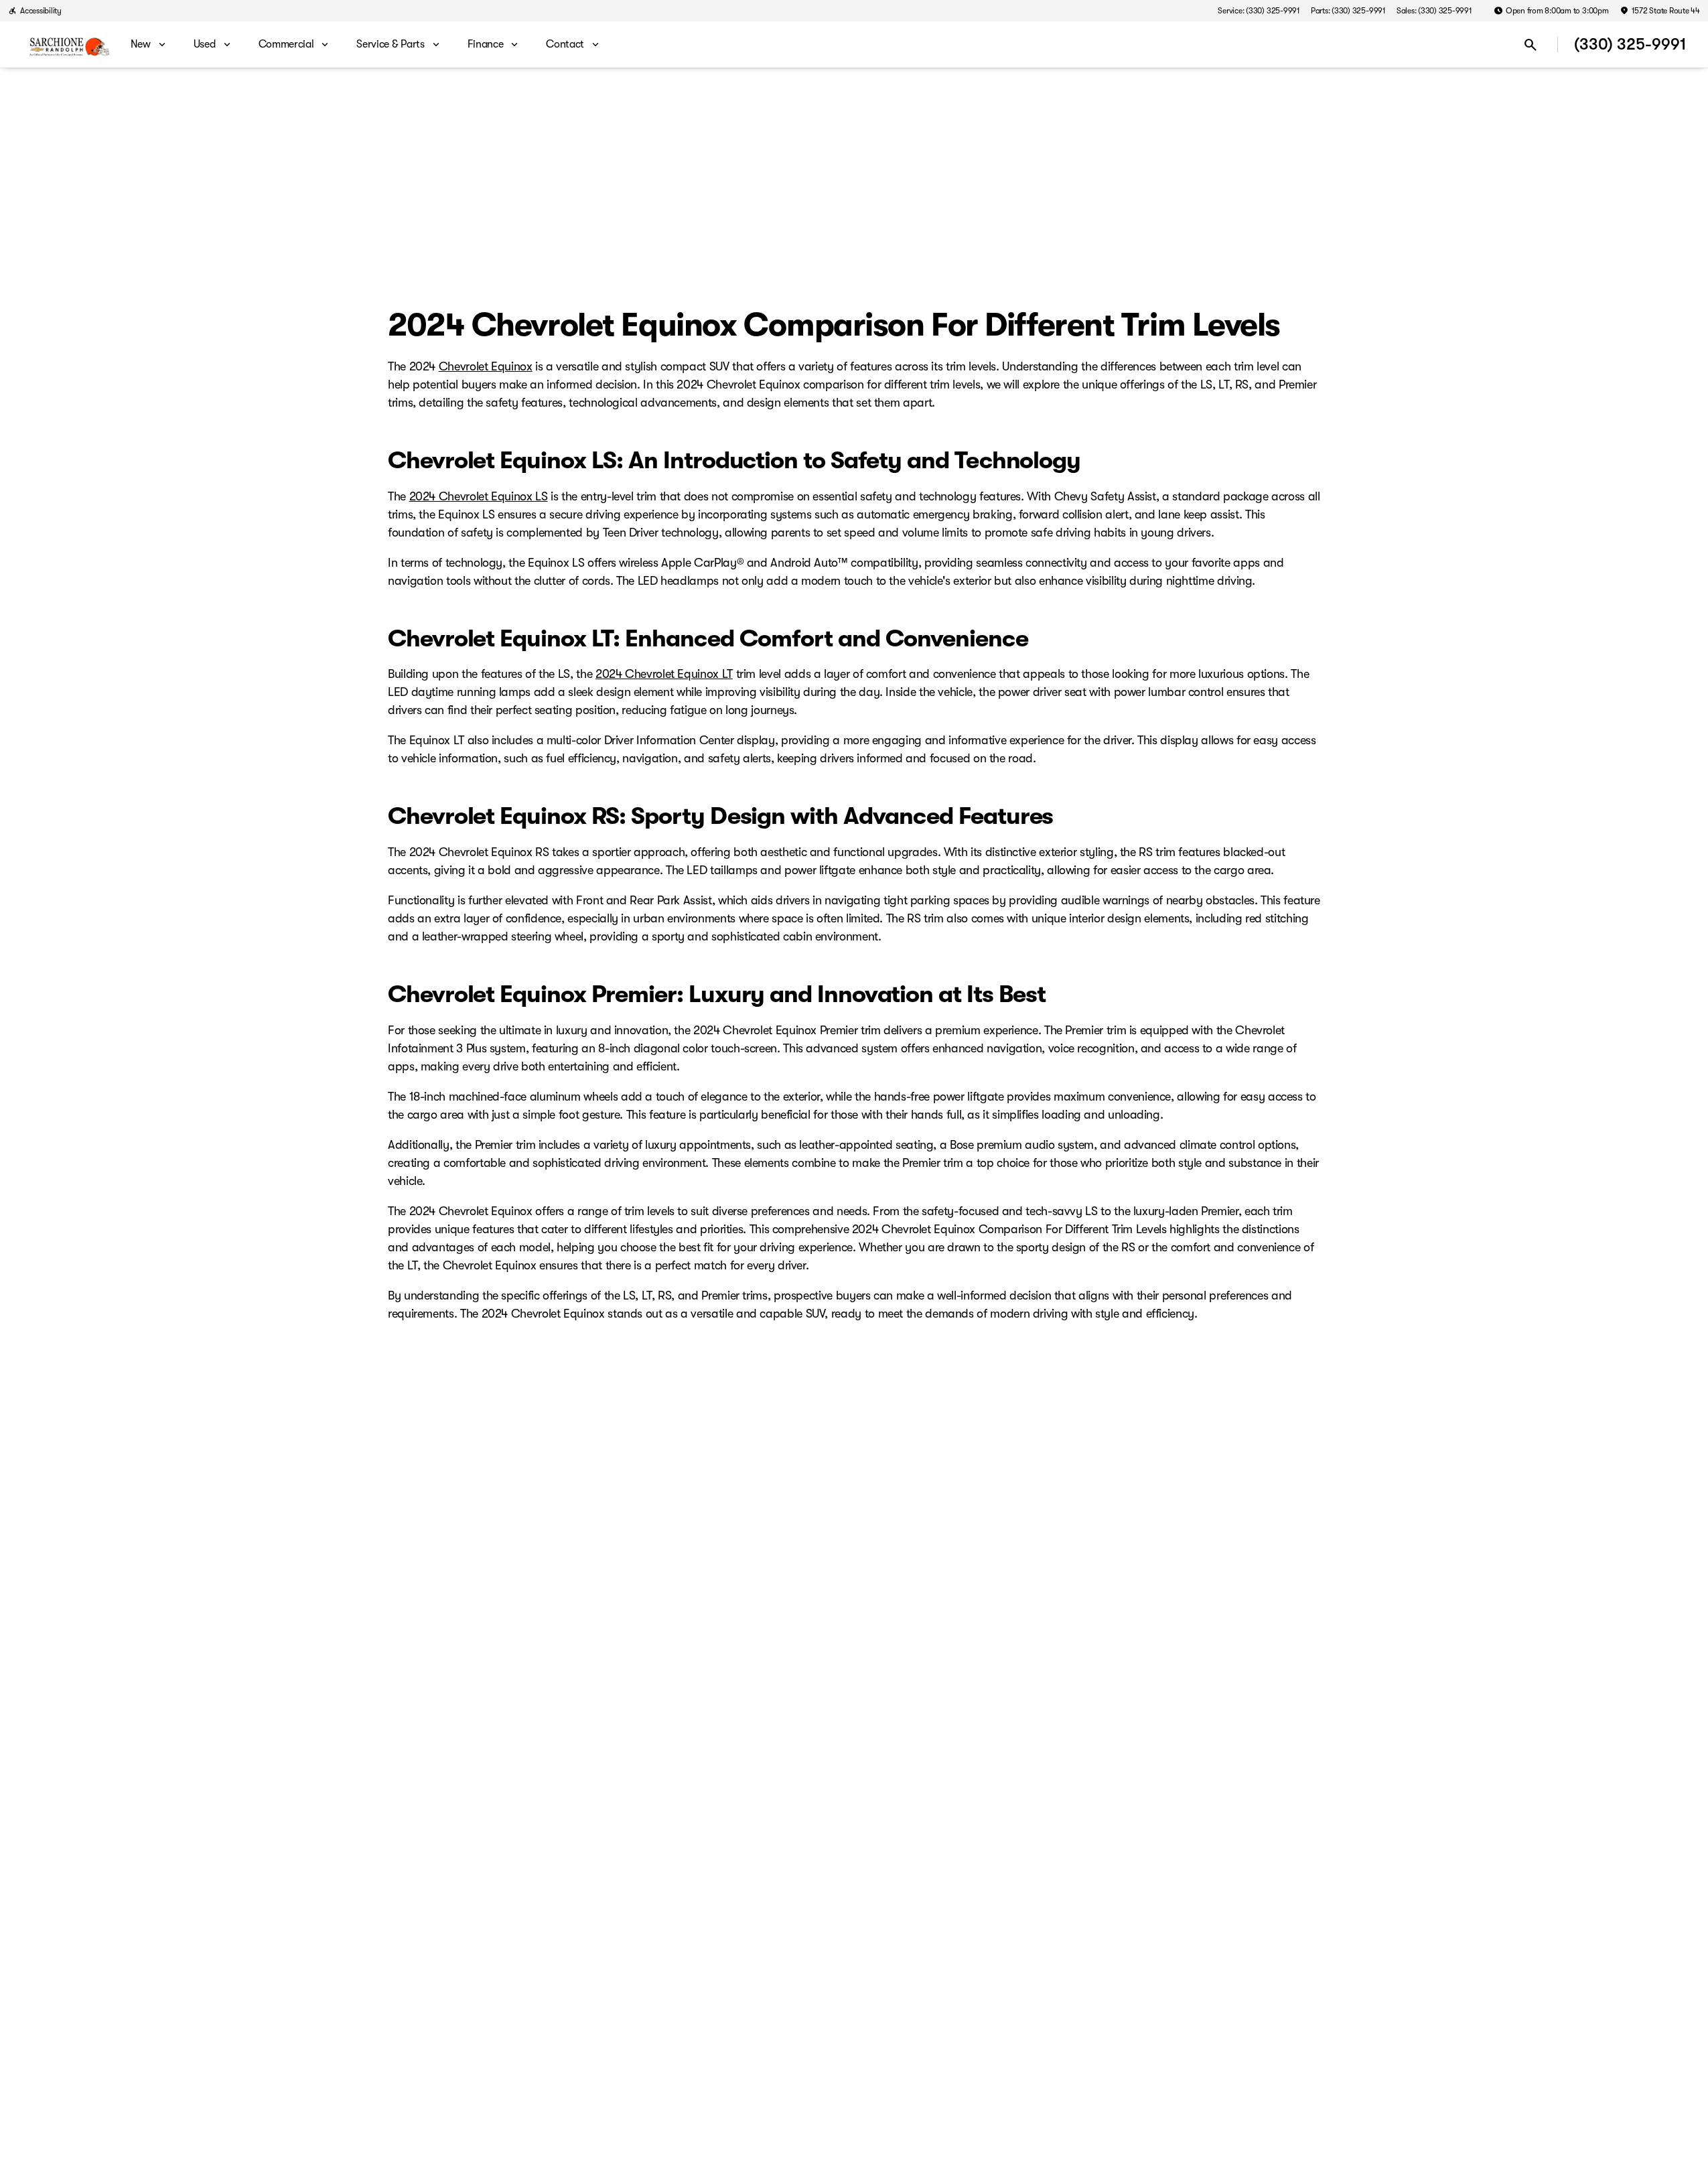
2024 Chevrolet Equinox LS (479, 496)
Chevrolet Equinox (486, 366)
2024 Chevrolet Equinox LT (664, 674)
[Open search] (1531, 45)
